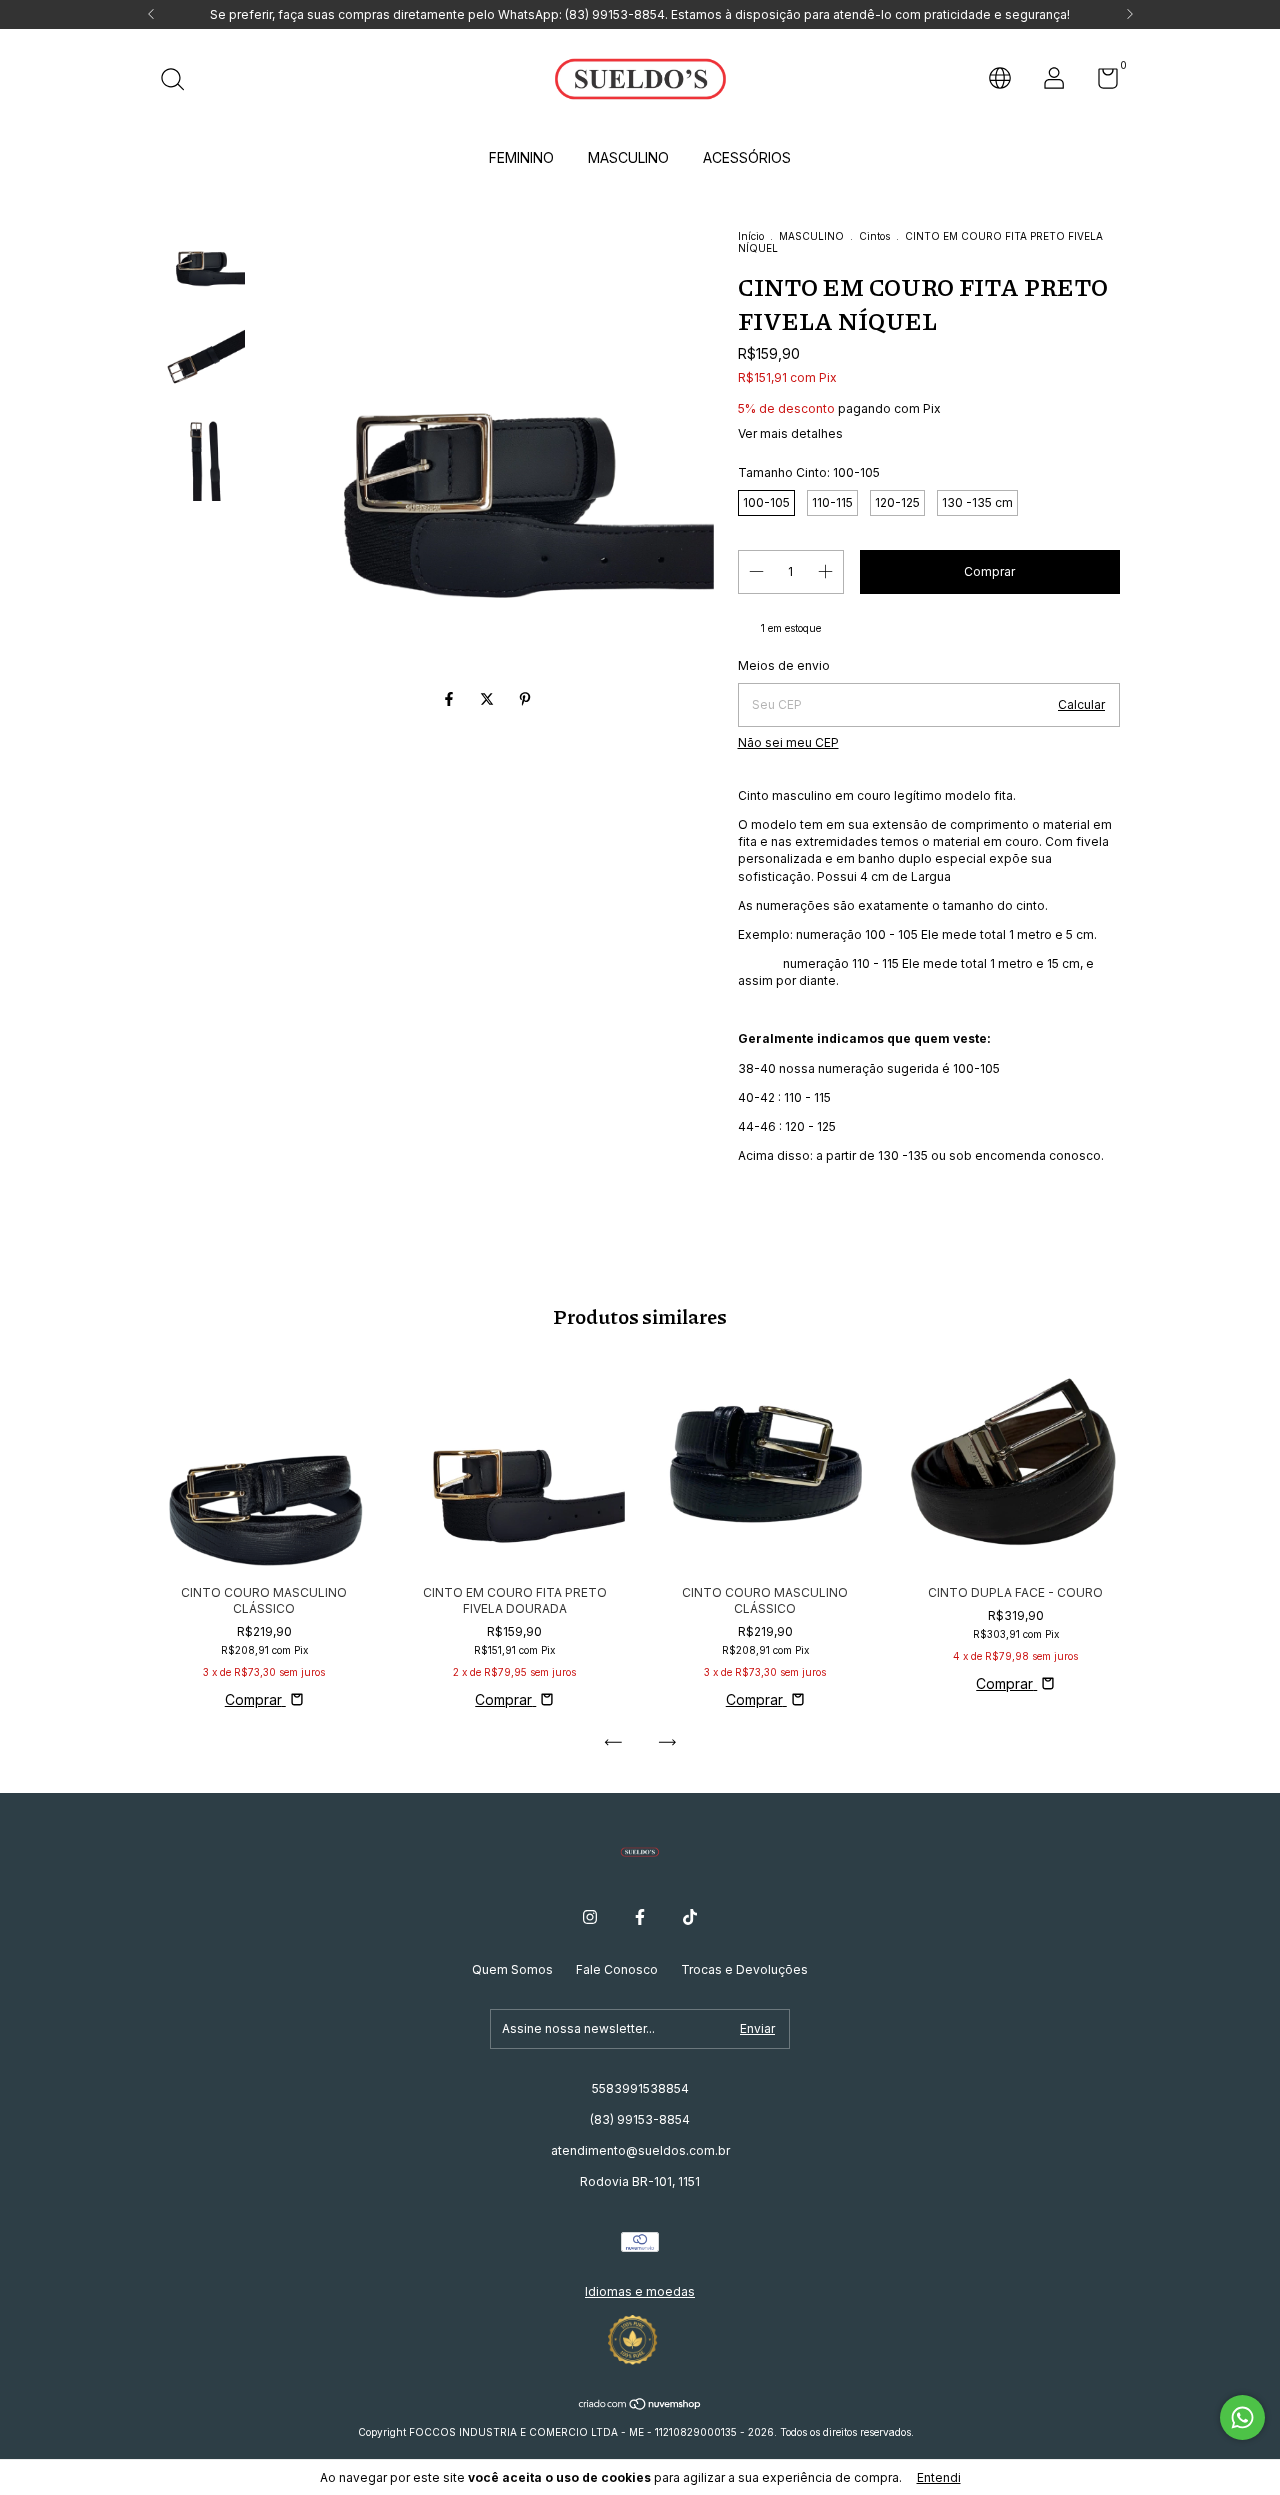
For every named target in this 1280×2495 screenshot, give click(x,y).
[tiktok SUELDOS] (690, 1917)
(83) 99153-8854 (640, 2119)
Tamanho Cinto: (809, 472)
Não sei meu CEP (788, 742)
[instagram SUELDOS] (590, 1917)
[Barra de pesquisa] (179, 81)
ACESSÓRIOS (747, 157)
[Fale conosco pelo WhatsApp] (1242, 2417)
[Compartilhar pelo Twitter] (489, 699)
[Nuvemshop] (640, 2405)
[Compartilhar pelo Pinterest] (525, 699)
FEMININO (521, 157)
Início (751, 236)
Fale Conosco (617, 1969)
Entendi (939, 2477)
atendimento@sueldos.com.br (640, 2150)
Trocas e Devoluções (744, 1969)
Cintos (874, 236)
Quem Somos (512, 1969)
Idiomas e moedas (640, 2291)
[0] (1100, 82)
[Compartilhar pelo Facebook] (451, 699)
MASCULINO (628, 157)
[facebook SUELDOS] (640, 1917)
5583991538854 (640, 2088)
